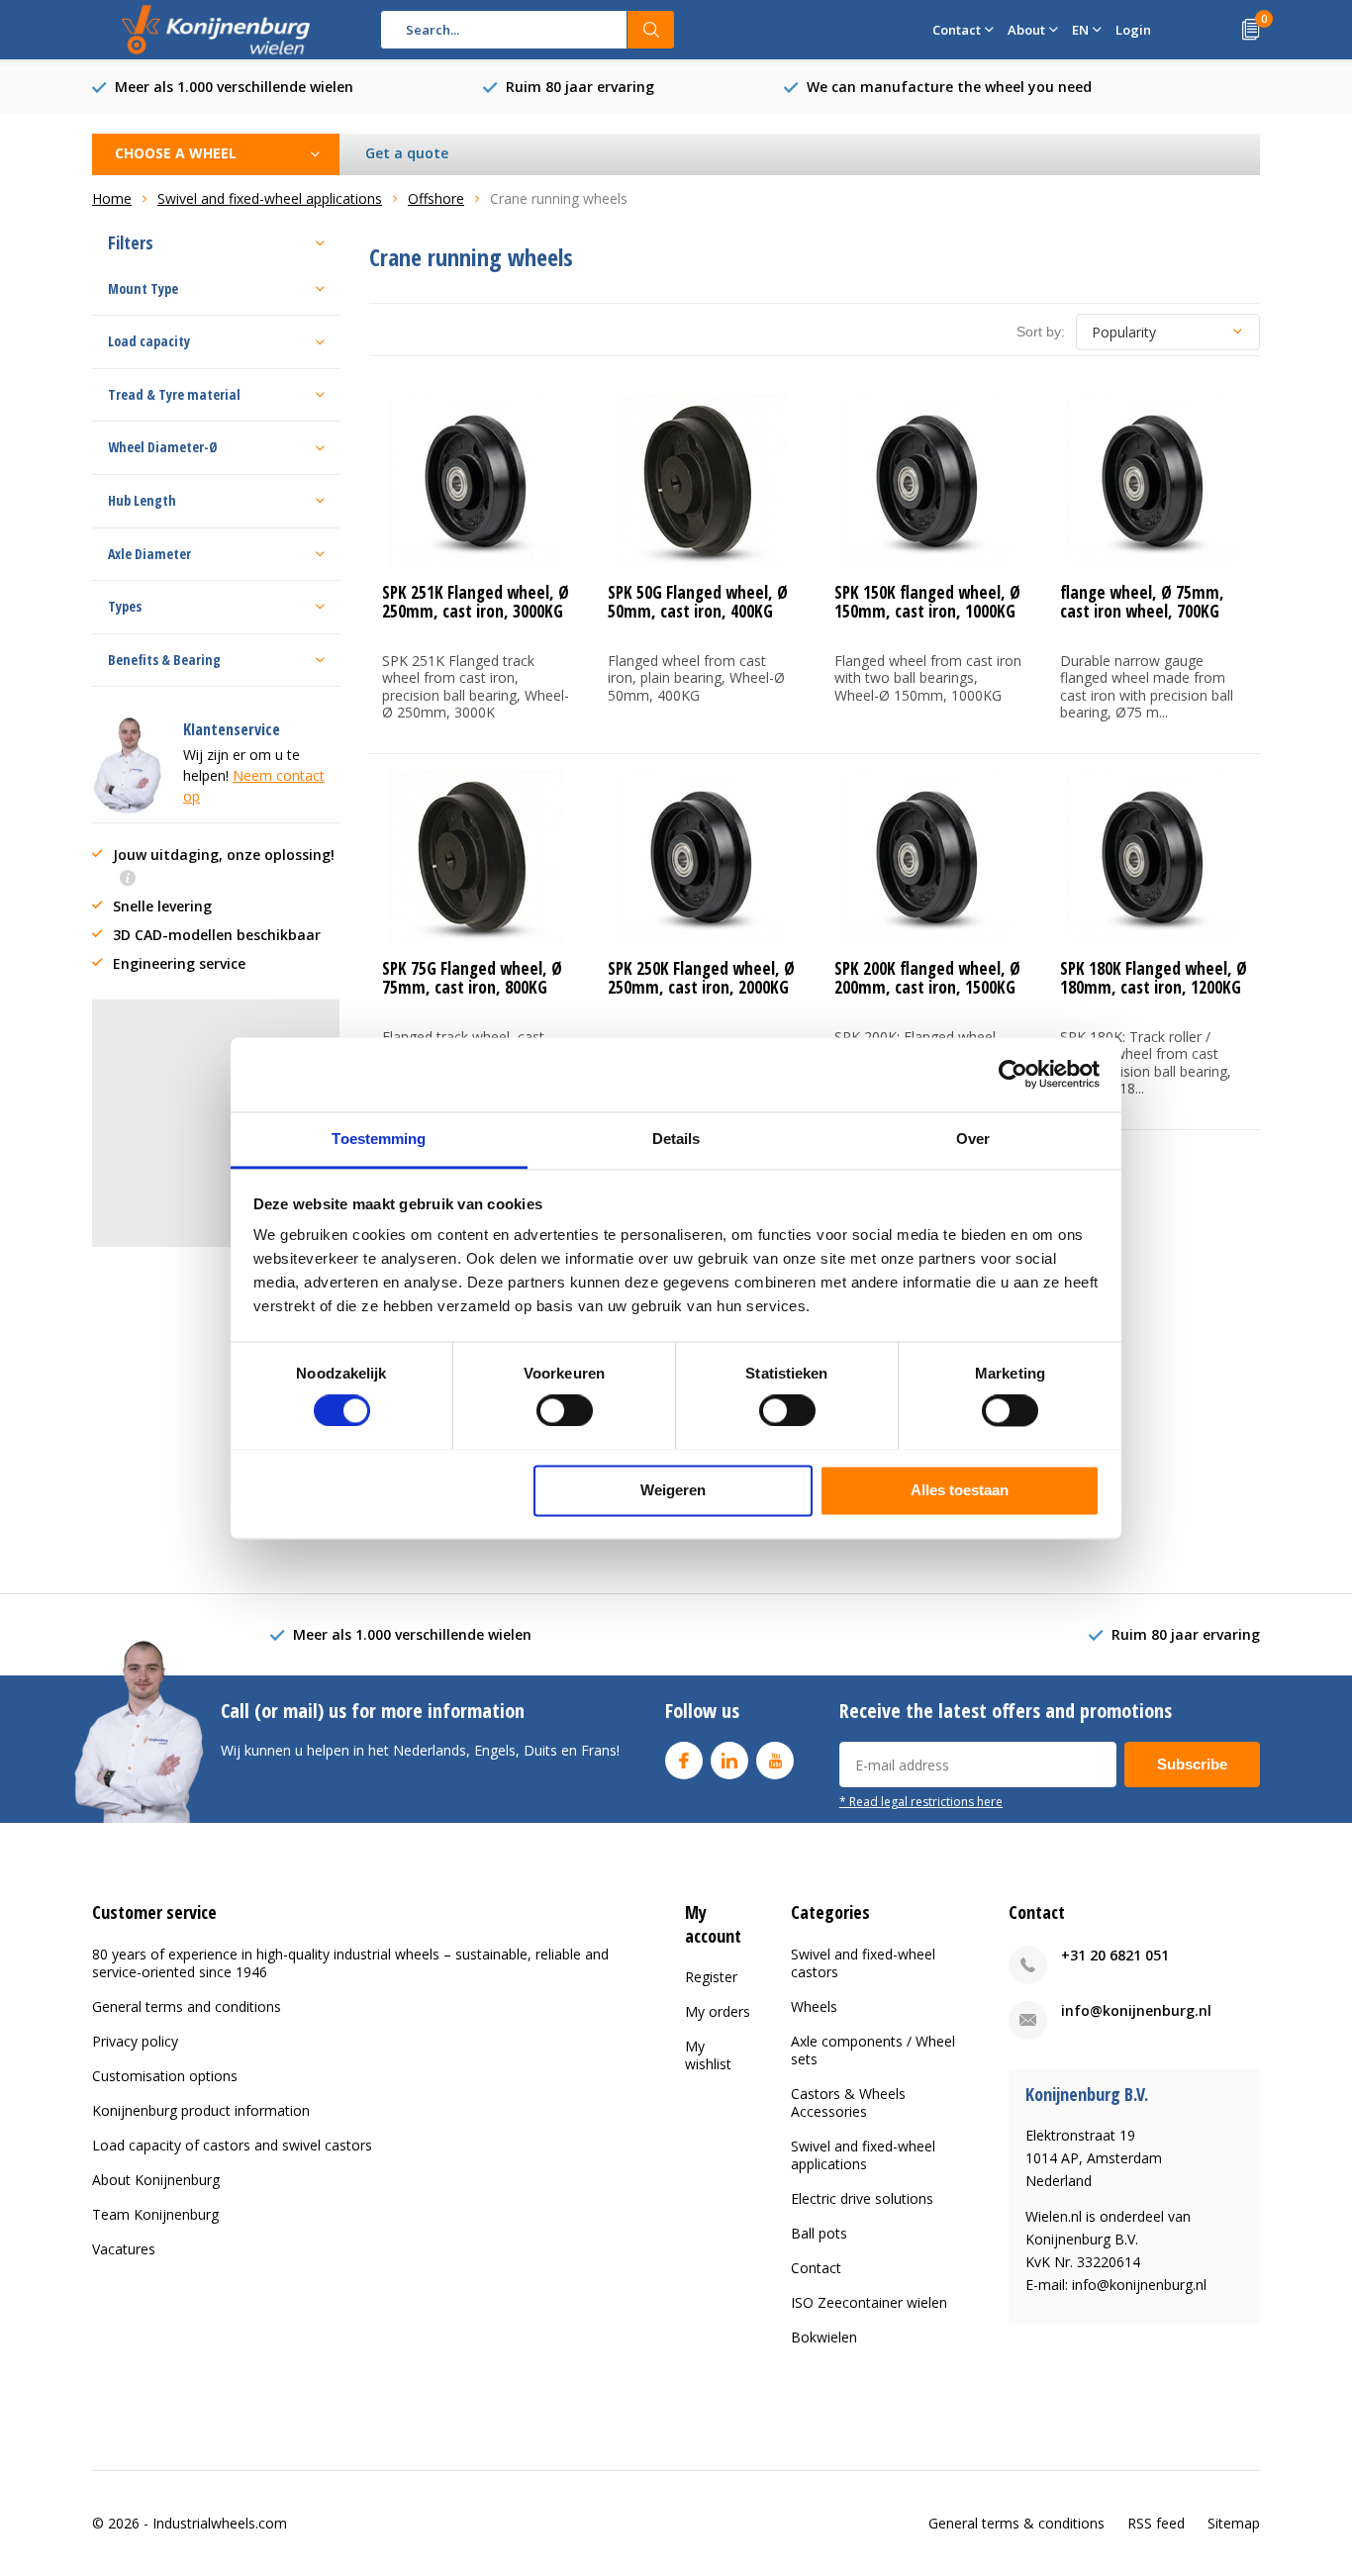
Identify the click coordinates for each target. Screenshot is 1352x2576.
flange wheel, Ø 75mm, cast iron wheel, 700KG (1142, 602)
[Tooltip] (128, 879)
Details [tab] (676, 1139)
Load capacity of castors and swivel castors (232, 2145)
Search (651, 30)
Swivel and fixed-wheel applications (863, 2155)
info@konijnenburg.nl (1136, 2010)
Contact (816, 2268)
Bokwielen (824, 2337)
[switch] (565, 1410)
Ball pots (819, 2233)
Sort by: (1041, 332)
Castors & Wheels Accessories (848, 2102)
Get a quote (407, 153)
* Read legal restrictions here (921, 1801)
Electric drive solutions (862, 2198)
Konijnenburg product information (201, 2110)
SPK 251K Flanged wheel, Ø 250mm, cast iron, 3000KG (476, 602)
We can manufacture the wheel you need (949, 87)
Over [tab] (973, 1139)
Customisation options (165, 2076)
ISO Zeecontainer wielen (869, 2302)
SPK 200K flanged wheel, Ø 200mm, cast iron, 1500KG (927, 978)
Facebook (684, 1761)
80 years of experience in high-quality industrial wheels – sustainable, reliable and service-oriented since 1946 (350, 1963)
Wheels (814, 2006)
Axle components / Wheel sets (873, 2050)
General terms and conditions (187, 2006)
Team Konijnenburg (155, 2214)
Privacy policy (135, 2041)
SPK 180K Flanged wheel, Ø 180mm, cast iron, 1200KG (1154, 978)
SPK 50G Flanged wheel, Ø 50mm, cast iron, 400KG (698, 602)
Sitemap (1234, 2523)
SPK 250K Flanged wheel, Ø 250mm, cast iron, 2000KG (701, 978)
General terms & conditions (1016, 2523)
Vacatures (124, 2249)
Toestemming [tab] (379, 1139)
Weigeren (673, 1490)
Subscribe (1192, 1764)
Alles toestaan (960, 1490)
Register (711, 1977)
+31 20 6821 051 (1115, 1955)
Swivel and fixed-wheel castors (863, 1963)
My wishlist (708, 2055)
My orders (718, 2011)
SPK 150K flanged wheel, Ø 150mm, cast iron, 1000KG (927, 602)
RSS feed (1156, 2523)
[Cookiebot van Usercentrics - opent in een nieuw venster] (1013, 1074)
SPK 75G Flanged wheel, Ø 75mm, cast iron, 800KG (472, 978)
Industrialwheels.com (220, 2523)
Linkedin (729, 1761)
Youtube (775, 1761)
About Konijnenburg (156, 2180)
